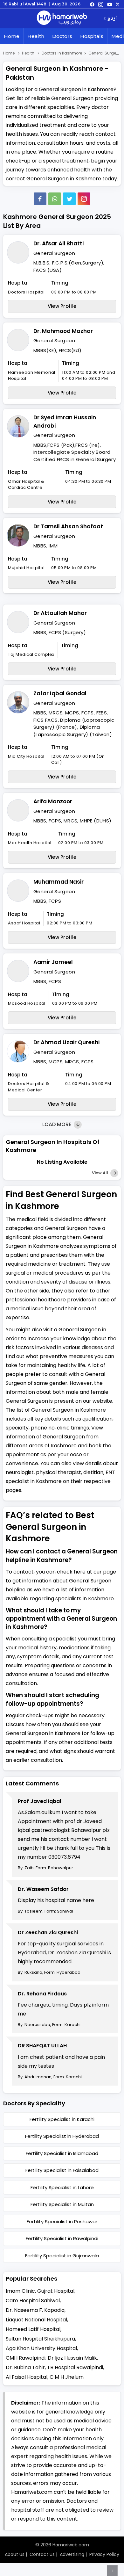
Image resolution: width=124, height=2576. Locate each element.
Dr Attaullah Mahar (60, 613)
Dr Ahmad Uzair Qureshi (66, 1042)
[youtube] (110, 4)
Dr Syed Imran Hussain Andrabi (65, 422)
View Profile (62, 306)
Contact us (42, 2554)
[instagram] (84, 199)
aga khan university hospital (41, 2348)
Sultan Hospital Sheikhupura (40, 2339)
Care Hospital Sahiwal (33, 2301)
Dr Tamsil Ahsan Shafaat (68, 526)
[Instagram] (101, 4)
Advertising (72, 2554)
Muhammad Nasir (59, 882)
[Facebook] (40, 199)
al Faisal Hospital (27, 2377)
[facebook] (92, 4)
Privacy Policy (104, 2554)
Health (36, 36)
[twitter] (118, 4)
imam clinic (20, 2291)
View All (100, 1173)
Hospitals (92, 36)
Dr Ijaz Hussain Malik (72, 2358)
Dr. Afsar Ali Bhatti (59, 243)
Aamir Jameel (53, 962)
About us (15, 2554)
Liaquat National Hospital (36, 2320)
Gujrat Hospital (56, 2291)
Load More (57, 1124)
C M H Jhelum (67, 2377)
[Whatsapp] (55, 199)
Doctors (62, 36)
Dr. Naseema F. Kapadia (35, 2310)
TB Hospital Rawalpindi (75, 2367)
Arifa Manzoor (53, 801)
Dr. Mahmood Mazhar (63, 331)
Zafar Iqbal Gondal (60, 693)
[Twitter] (69, 199)
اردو (112, 19)
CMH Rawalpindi (26, 2358)
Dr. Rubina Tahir (25, 2367)
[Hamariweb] (62, 18)
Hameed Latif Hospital (33, 2329)
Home (12, 36)
